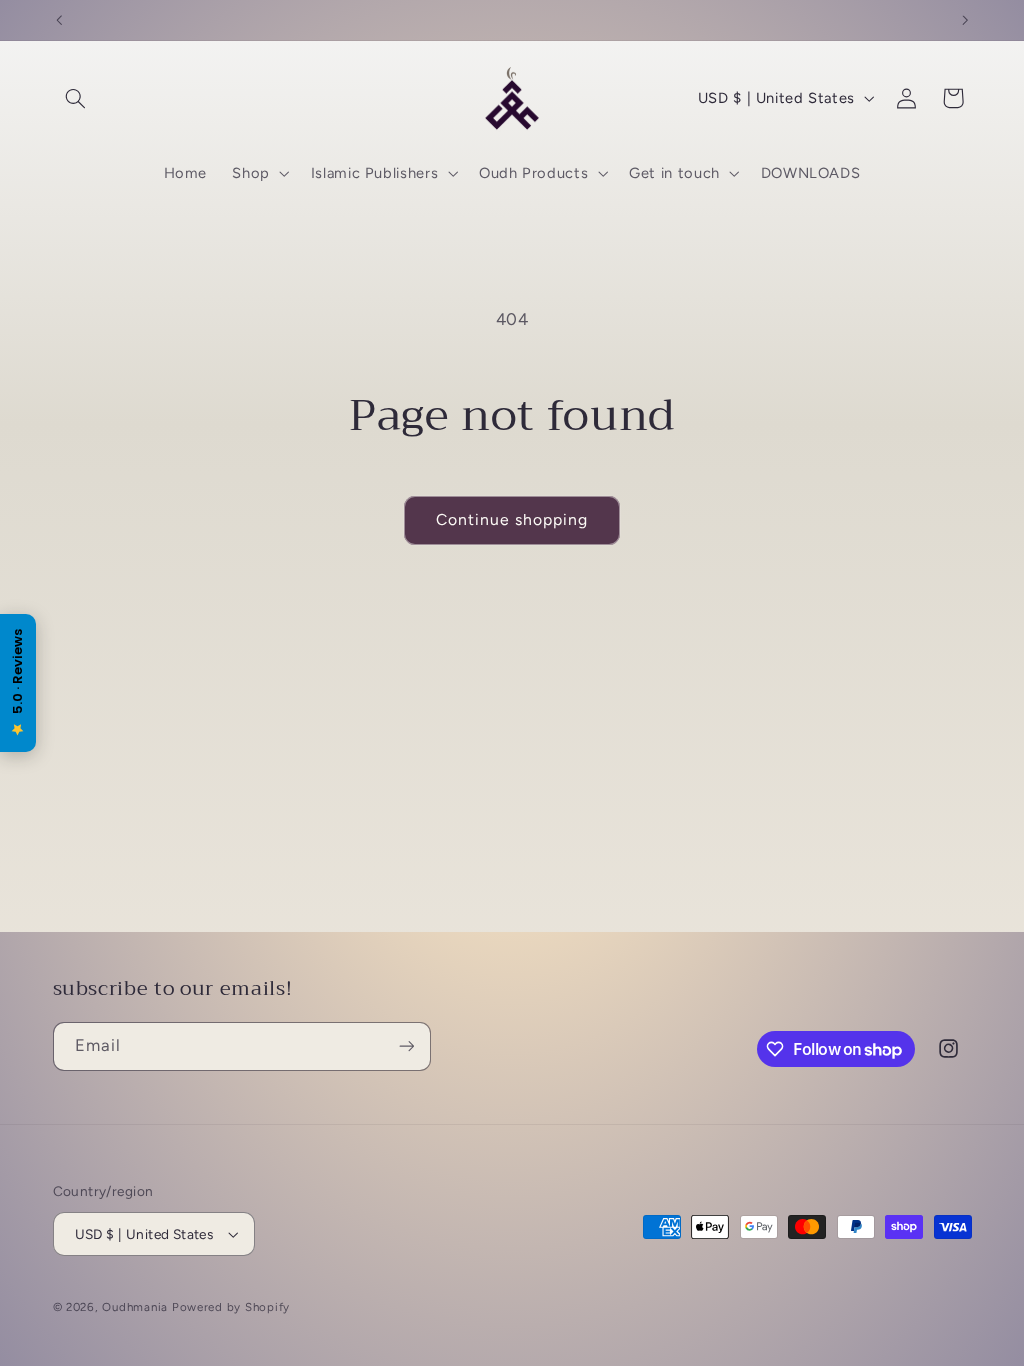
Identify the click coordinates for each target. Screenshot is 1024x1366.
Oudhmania (135, 1307)
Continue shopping (512, 519)
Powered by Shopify (231, 1307)
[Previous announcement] (59, 20)
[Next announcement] (965, 20)
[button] (76, 98)
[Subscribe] (406, 1046)
